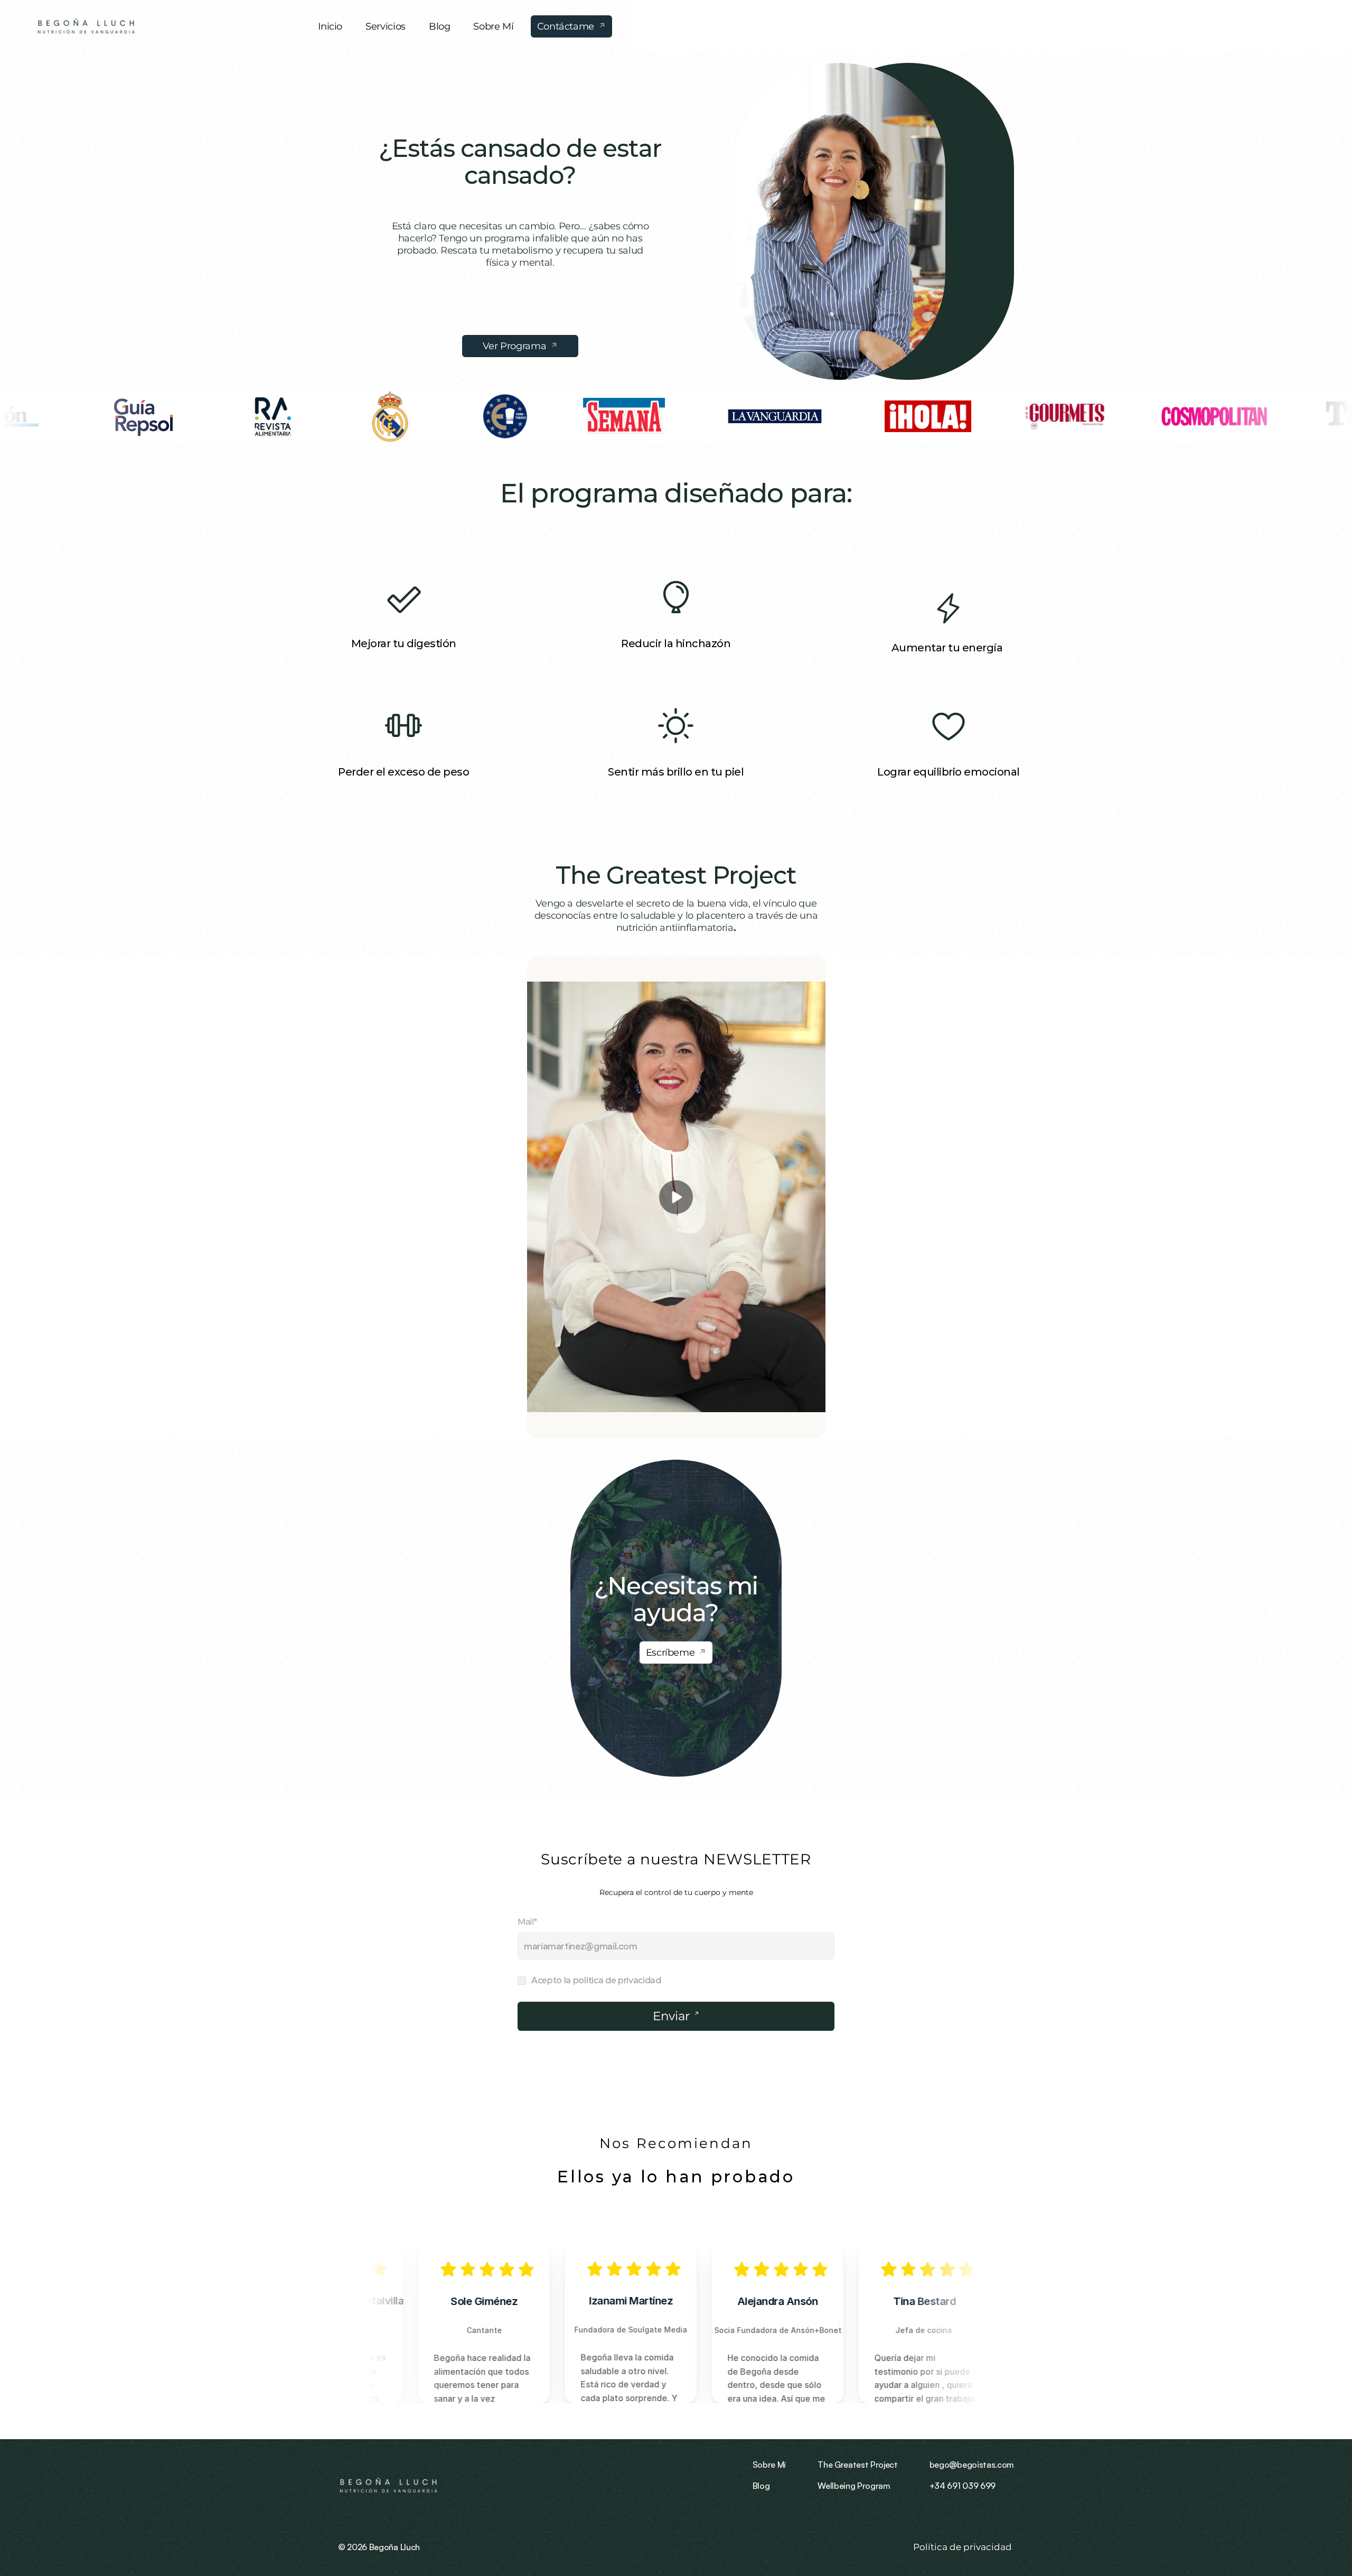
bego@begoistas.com (972, 2465)
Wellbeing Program (854, 2486)
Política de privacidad (964, 2547)
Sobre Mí (769, 2465)
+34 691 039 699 (963, 2486)
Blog (761, 2486)
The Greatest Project (676, 875)
